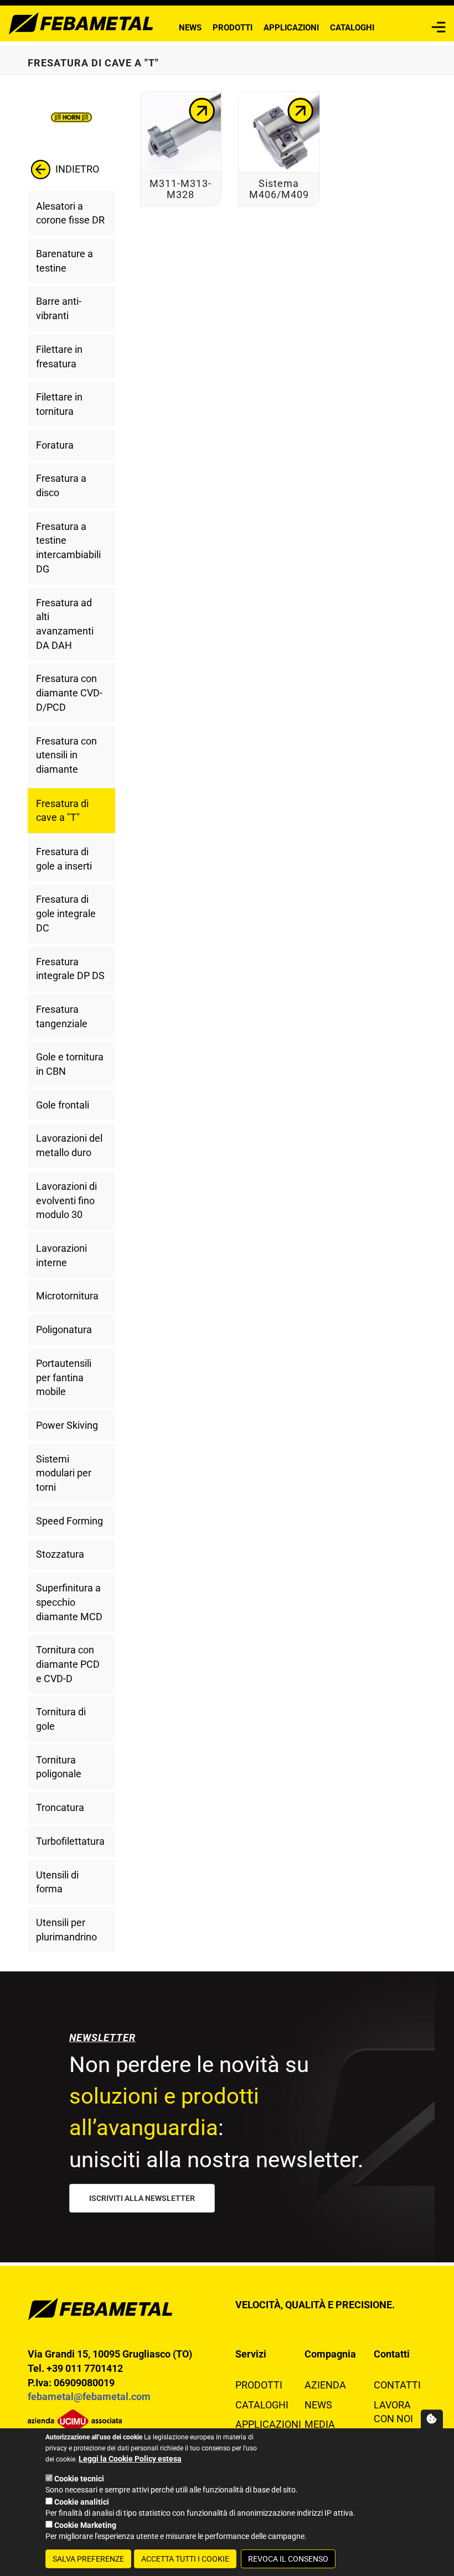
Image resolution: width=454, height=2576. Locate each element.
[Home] (81, 22)
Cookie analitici (82, 2502)
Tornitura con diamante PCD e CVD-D (68, 1664)
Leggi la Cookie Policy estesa (130, 2459)
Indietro (76, 168)
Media (320, 2424)
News (190, 28)
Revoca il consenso (288, 2559)
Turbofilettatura (70, 1841)
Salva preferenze (88, 2559)
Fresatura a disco (61, 485)
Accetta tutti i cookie (185, 2559)
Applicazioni (291, 28)
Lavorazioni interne (61, 1255)
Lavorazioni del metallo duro (69, 1145)
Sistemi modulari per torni (64, 1473)
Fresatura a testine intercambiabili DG (68, 548)
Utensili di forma (57, 1882)
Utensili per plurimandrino (66, 1930)
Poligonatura (64, 1329)
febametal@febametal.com (89, 2397)
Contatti (397, 2385)
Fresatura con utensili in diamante (66, 755)
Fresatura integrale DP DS (70, 969)
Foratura (55, 445)
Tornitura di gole (61, 1719)
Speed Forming (69, 1521)
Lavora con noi (393, 2412)
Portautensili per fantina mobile (64, 1377)
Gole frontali (63, 1105)
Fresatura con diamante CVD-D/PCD (69, 693)
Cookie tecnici (79, 2479)
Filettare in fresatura (59, 357)
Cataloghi (352, 28)
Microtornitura (67, 1296)
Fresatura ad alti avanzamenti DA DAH (65, 624)
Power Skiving (67, 1425)
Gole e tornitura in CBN (70, 1064)
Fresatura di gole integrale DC (66, 913)
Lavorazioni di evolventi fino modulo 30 (66, 1200)
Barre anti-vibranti (59, 308)
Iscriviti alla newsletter (142, 2198)
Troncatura (60, 1807)
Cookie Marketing (85, 2525)
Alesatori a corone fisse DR (70, 213)
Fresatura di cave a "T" (62, 811)
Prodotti (233, 28)
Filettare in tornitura (59, 404)
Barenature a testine (65, 261)
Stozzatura (60, 1554)
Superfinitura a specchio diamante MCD (69, 1602)
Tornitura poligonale (59, 1767)
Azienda (325, 2385)
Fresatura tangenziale (62, 1016)
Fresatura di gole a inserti (64, 859)
